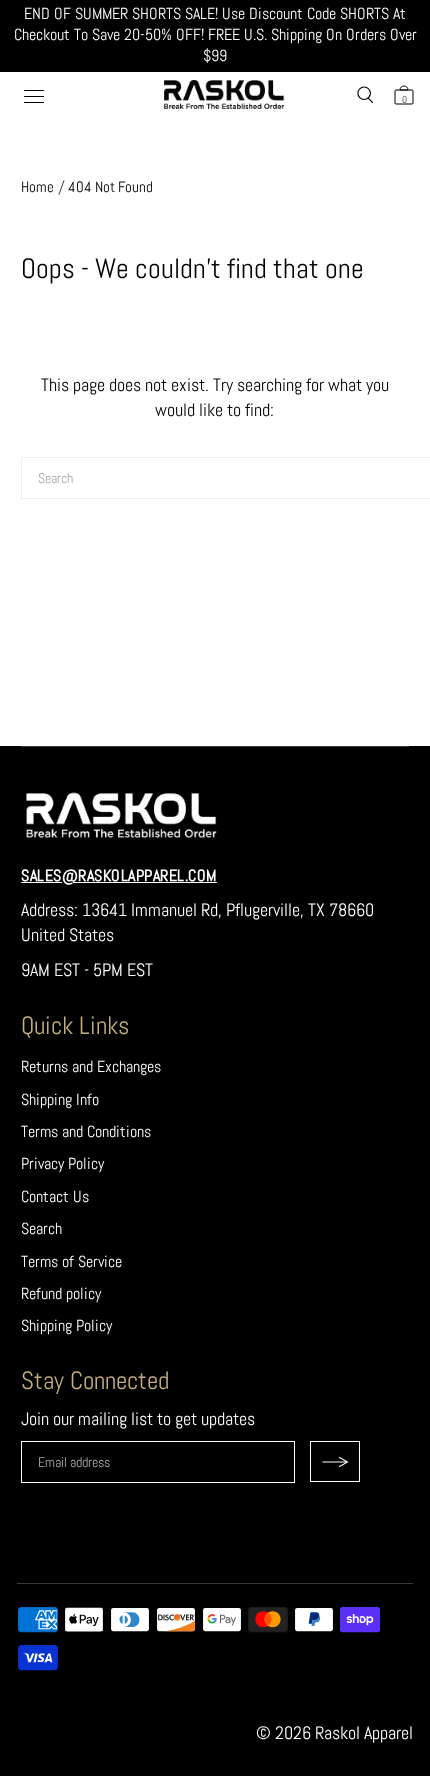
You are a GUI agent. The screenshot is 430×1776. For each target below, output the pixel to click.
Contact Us (55, 1196)
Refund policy (61, 1293)
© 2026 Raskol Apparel (334, 1732)
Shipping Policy (66, 1325)
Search (41, 1228)
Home (37, 186)
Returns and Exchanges (91, 1066)
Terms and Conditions (86, 1131)
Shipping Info (60, 1099)
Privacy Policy (62, 1163)
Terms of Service (71, 1261)
